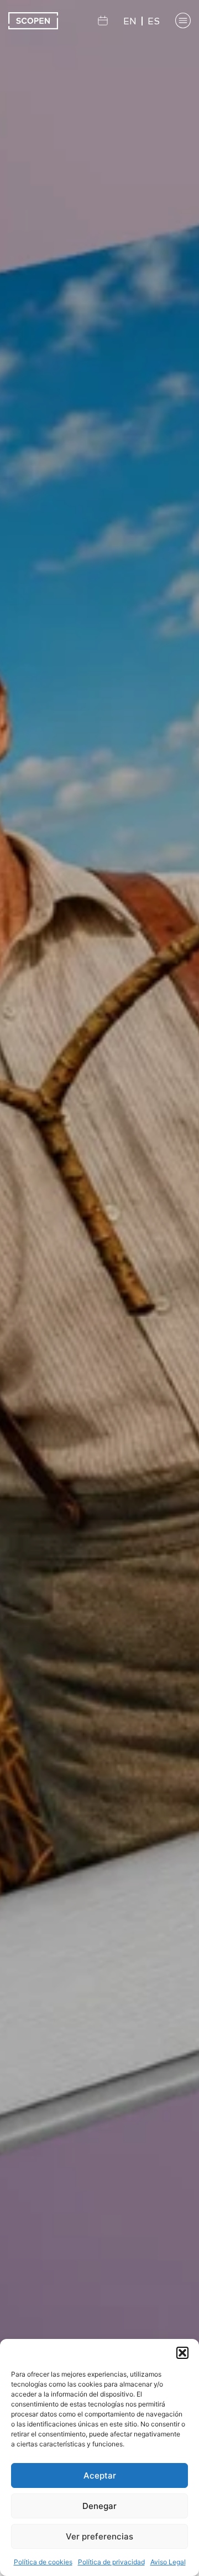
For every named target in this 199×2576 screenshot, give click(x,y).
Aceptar (100, 2475)
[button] (182, 2353)
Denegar (99, 2506)
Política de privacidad (111, 2562)
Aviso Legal (168, 2562)
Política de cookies (43, 2562)
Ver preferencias (99, 2536)
